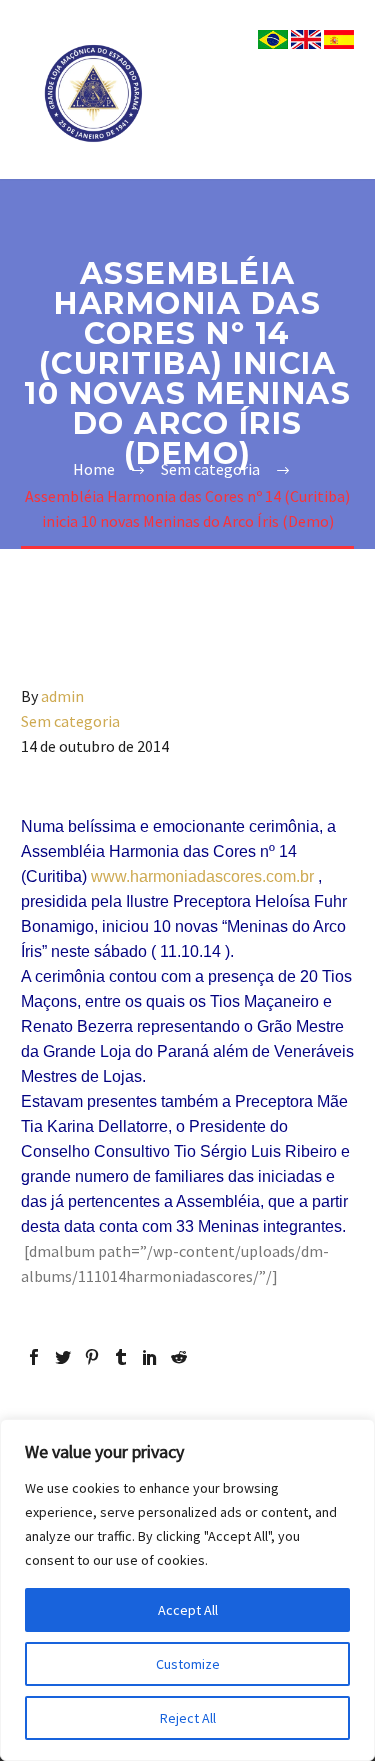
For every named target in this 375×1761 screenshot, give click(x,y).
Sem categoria (70, 721)
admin (62, 696)
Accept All (188, 1610)
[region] (187, 1590)
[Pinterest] (92, 1357)
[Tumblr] (121, 1357)
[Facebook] (34, 1357)
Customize (188, 1664)
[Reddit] (179, 1357)
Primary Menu (336, 94)
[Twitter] (63, 1357)
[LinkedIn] (150, 1357)
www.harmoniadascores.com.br (202, 876)
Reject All (188, 1718)
